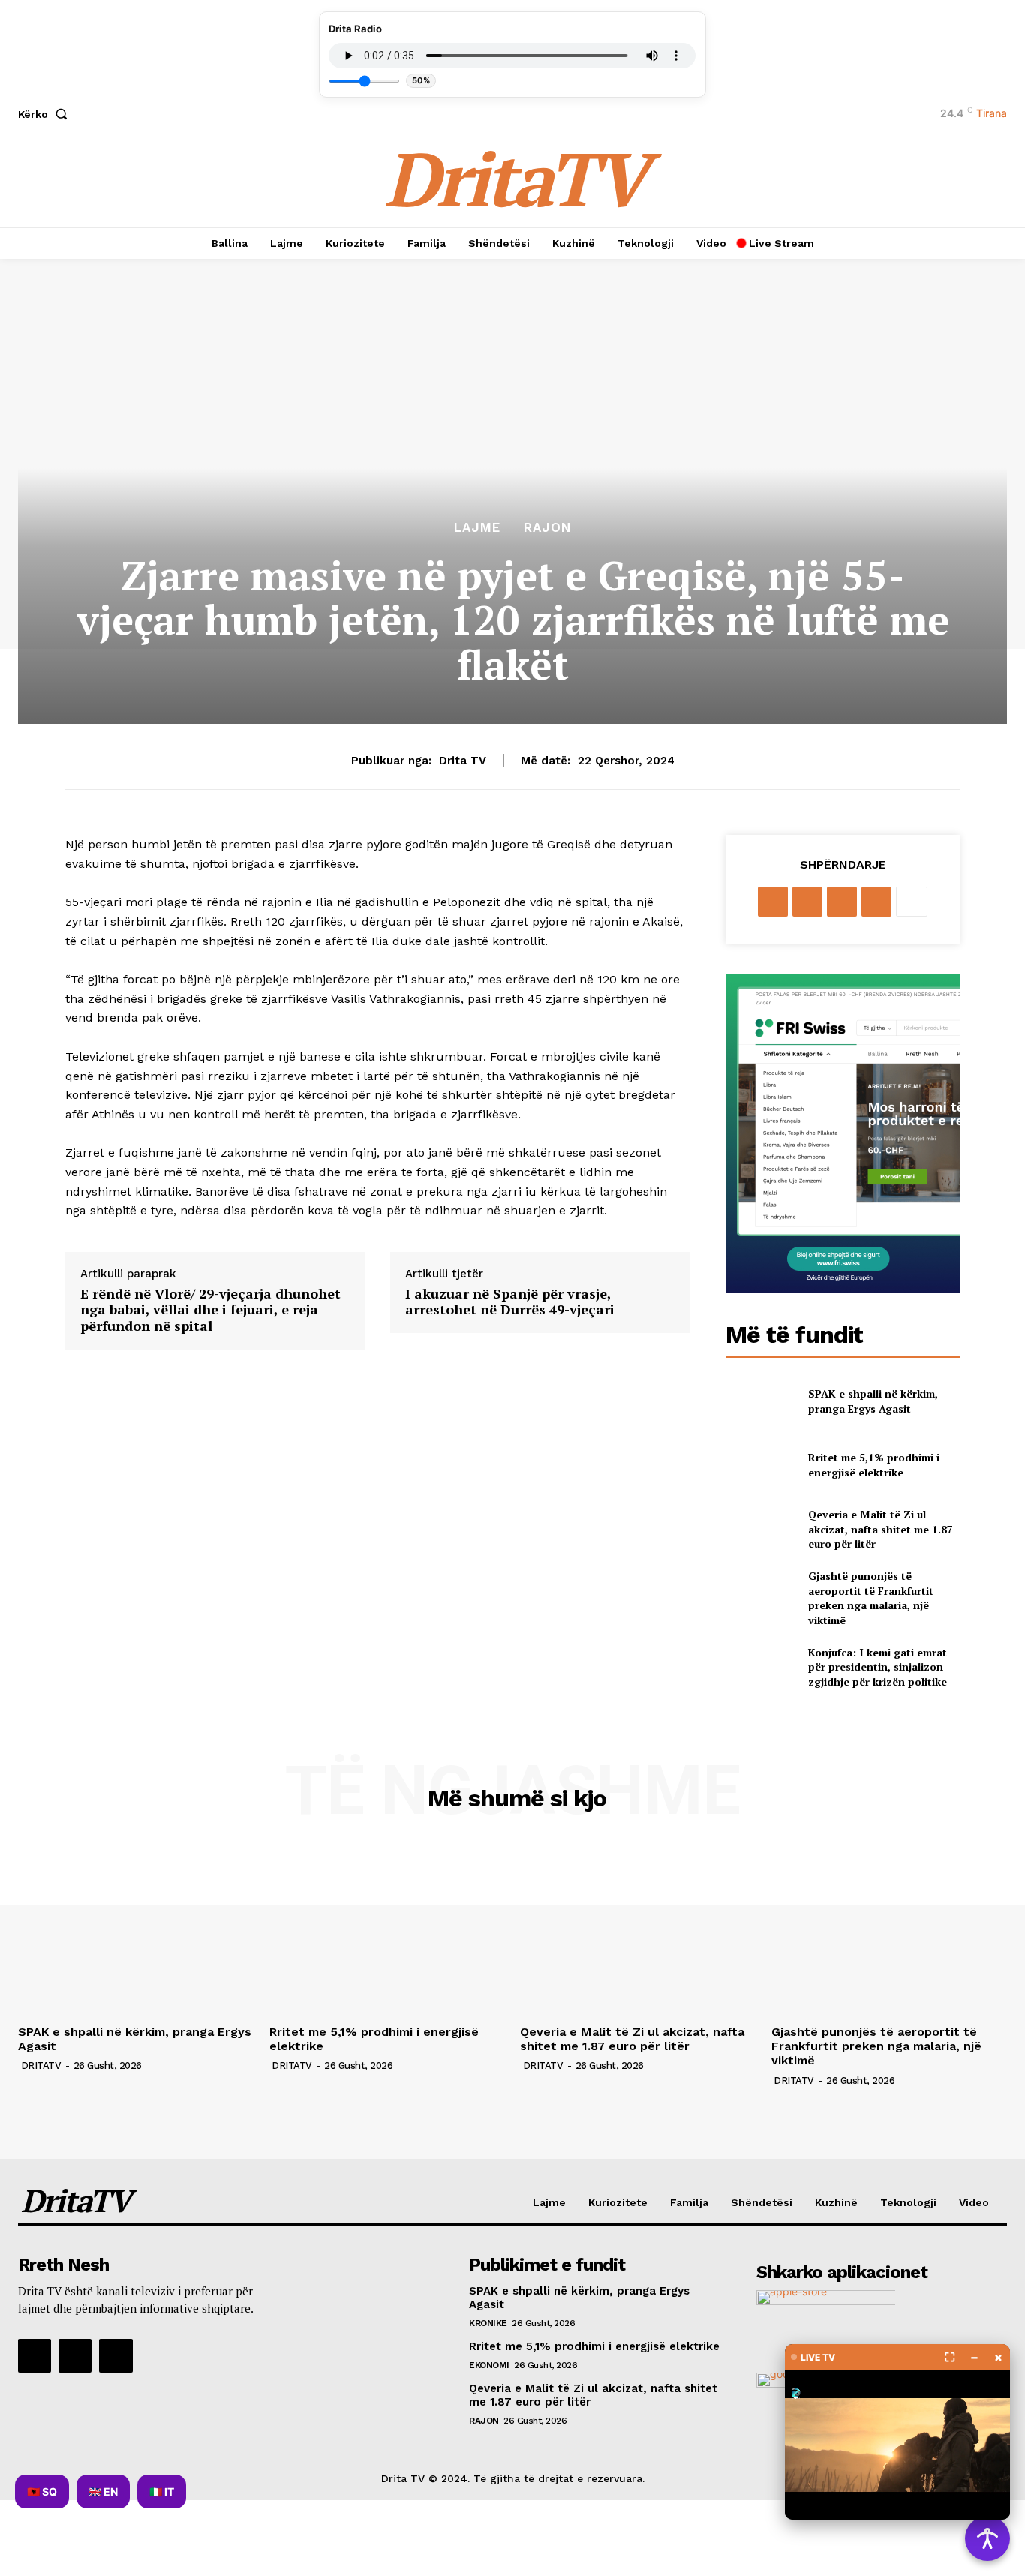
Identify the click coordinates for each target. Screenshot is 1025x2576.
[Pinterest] (842, 902)
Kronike (488, 2323)
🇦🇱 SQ (42, 2492)
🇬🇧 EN (103, 2492)
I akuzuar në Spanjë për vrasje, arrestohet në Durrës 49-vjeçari (510, 1302)
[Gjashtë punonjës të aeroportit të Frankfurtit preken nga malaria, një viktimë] (760, 1593)
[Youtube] (116, 2355)
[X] (807, 902)
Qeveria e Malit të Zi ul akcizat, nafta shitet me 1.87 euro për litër (881, 1529)
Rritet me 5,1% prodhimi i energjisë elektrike (874, 1465)
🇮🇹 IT (162, 2492)
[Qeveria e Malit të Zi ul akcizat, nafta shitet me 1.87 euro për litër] (760, 1529)
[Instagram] (75, 2355)
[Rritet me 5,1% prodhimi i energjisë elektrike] (760, 1465)
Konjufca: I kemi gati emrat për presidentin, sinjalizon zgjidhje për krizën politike (878, 1667)
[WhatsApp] (876, 902)
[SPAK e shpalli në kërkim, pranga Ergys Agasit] (760, 1401)
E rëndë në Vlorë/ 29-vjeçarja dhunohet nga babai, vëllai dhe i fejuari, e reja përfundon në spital (210, 1310)
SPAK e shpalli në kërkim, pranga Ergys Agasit (873, 1401)
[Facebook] (773, 902)
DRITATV (41, 2066)
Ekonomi (489, 2365)
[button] (46, 114)
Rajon (547, 528)
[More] (912, 902)
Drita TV (463, 761)
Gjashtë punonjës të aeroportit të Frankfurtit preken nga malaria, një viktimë (871, 1598)
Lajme (477, 528)
